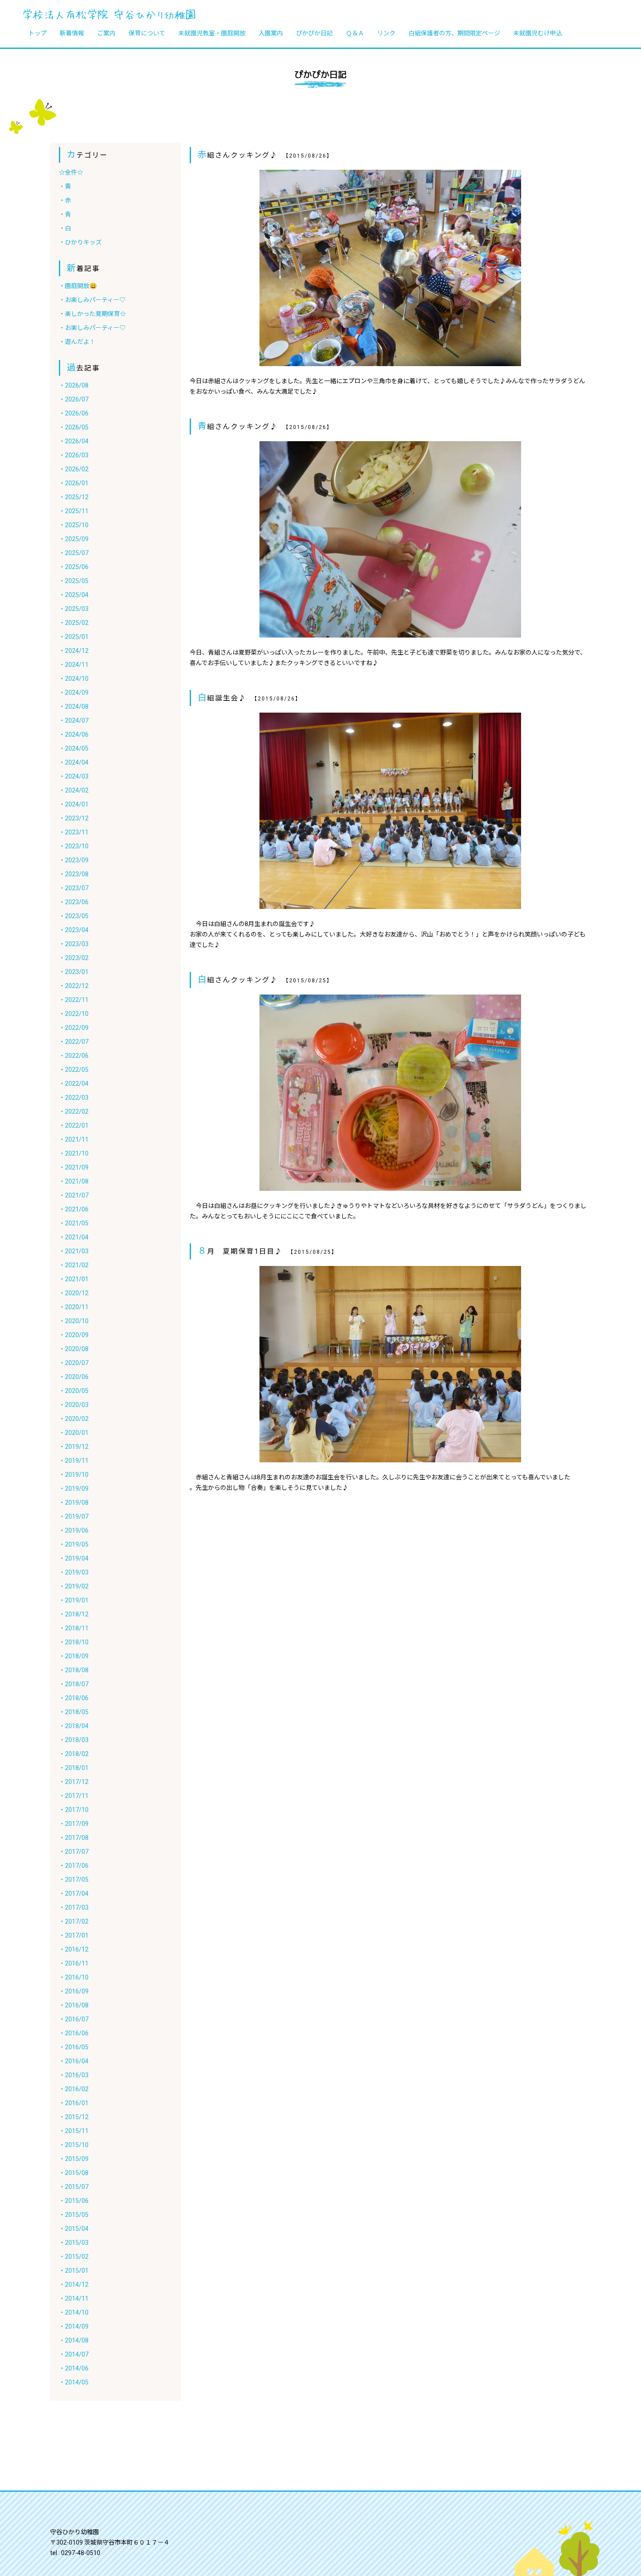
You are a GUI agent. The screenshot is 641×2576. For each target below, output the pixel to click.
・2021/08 (74, 1181)
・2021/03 (74, 1251)
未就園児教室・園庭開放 (212, 33)
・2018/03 (74, 1740)
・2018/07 (74, 1684)
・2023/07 (74, 888)
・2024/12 (74, 651)
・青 (65, 214)
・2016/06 (74, 2033)
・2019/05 (74, 1544)
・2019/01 (74, 1600)
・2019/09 (74, 1489)
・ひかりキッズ (80, 242)
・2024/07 (74, 720)
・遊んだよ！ (77, 342)
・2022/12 (74, 986)
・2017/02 (74, 1921)
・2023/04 (74, 930)
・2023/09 (74, 860)
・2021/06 (74, 1209)
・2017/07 (74, 1852)
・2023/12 (74, 818)
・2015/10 (74, 2145)
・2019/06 (74, 1530)
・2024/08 (74, 707)
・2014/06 (74, 2368)
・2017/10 (74, 1810)
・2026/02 (74, 469)
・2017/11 (74, 1796)
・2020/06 (74, 1377)
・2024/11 (74, 665)
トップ (38, 33)
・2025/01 (74, 637)
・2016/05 (74, 2047)
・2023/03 (74, 944)
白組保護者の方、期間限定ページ (454, 33)
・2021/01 (74, 1279)
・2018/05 (74, 1712)
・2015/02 (74, 2257)
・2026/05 (74, 427)
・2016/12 (74, 1949)
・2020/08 (74, 1349)
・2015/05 (74, 2215)
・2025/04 (74, 595)
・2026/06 (74, 413)
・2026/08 (74, 385)
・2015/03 (74, 2243)
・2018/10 (74, 1642)
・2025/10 (74, 525)
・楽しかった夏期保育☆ (92, 314)
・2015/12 (74, 2117)
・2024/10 (74, 679)
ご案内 (106, 33)
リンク (386, 33)
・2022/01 (74, 1125)
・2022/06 (74, 1056)
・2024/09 (74, 693)
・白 (65, 228)
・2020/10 (74, 1321)
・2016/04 (74, 2061)
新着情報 (72, 33)
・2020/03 (74, 1405)
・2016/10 (74, 1977)
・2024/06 (74, 734)
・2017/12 (74, 1782)
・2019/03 (74, 1572)
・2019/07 (74, 1516)
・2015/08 (74, 2173)
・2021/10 (74, 1153)
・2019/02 (74, 1586)
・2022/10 (74, 1014)
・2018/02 (74, 1754)
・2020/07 (74, 1363)
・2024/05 (74, 748)
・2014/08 (74, 2340)
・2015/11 (74, 2131)
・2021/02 (74, 1265)
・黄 (65, 186)
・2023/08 (74, 874)
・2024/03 (74, 776)
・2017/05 (74, 1880)
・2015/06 (74, 2201)
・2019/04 (74, 1558)
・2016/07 (74, 2019)
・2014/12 (74, 2284)
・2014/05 (74, 2382)
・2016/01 (74, 2103)
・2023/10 (74, 846)
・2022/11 (74, 1000)
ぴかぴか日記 (314, 33)
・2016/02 (74, 2089)
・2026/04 (74, 441)
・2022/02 (74, 1111)
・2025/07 (74, 553)
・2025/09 (74, 539)
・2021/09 (74, 1167)
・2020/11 (74, 1307)
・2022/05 (74, 1070)
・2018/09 (74, 1656)
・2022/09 (74, 1028)
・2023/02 (74, 958)
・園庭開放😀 (78, 286)
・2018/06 (74, 1698)
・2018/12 (74, 1614)
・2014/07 (74, 2354)
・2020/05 (74, 1391)
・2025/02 (74, 623)
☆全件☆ (71, 172)
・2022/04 (74, 1084)
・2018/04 (74, 1726)
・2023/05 (74, 916)
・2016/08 (74, 2005)
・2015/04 (74, 2229)
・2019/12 (74, 1447)
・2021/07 (74, 1195)
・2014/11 (74, 2298)
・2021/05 (74, 1223)
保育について (147, 33)
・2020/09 (74, 1335)
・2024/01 (74, 804)
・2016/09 (74, 1991)
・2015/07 (74, 2187)
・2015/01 (74, 2271)
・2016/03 (74, 2075)
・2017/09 (74, 1824)
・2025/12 (74, 497)
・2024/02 (74, 790)
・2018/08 (74, 1670)
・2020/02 (74, 1419)
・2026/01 (74, 483)
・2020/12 (74, 1293)
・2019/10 (74, 1475)
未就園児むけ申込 (538, 33)
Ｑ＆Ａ (355, 33)
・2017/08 (74, 1838)
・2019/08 (74, 1502)
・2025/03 (74, 609)
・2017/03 (74, 1907)
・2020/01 (74, 1433)
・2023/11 (74, 832)
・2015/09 (74, 2159)
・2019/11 (74, 1461)
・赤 (65, 200)
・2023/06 (74, 902)
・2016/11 (74, 1963)
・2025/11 (74, 511)
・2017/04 (74, 1893)
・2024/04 (74, 762)
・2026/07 (74, 399)
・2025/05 (74, 581)
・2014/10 (74, 2312)
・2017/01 (74, 1935)
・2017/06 (74, 1866)
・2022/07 (74, 1042)
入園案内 (271, 33)
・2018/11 (74, 1628)
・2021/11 (74, 1139)
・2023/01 (74, 972)
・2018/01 (74, 1768)
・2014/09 (74, 2326)
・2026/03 (74, 455)
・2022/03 (74, 1098)
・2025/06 (74, 567)
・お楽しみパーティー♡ (92, 300)
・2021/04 (74, 1237)
